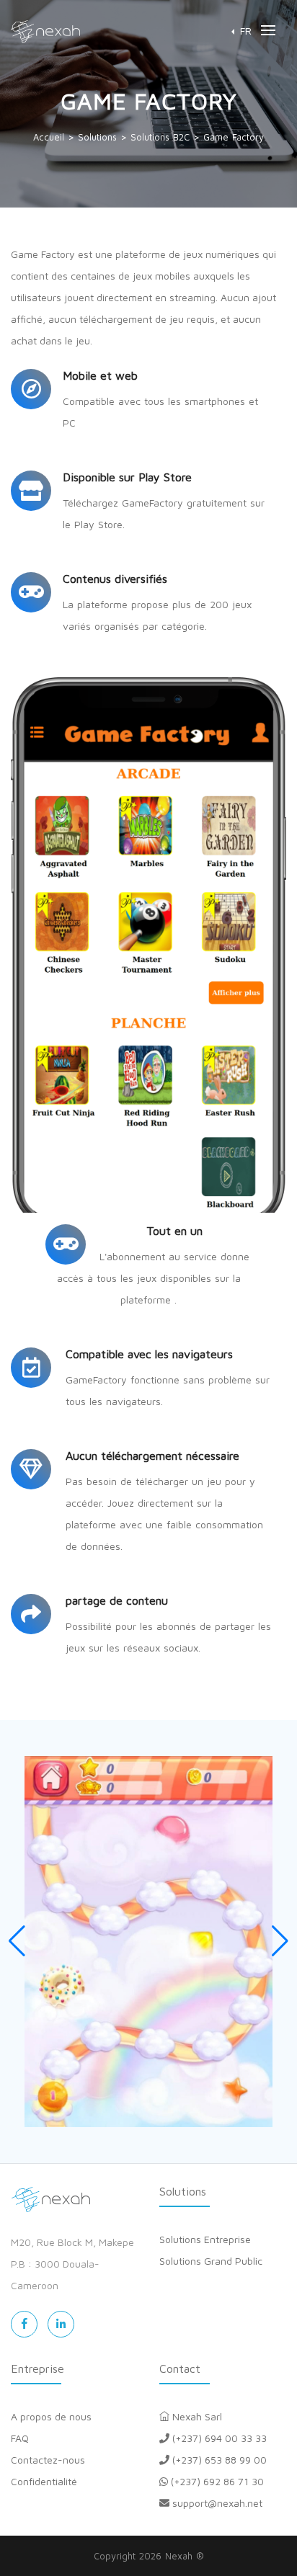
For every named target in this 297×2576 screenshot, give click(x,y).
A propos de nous (51, 2416)
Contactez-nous (48, 2460)
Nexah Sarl (196, 2416)
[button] (241, 31)
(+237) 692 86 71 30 (216, 2481)
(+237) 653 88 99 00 (218, 2460)
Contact (180, 2368)
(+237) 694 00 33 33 (218, 2438)
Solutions (183, 2191)
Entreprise (37, 2368)
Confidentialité (44, 2481)
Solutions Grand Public (211, 2261)
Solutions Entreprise (205, 2239)
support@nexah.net (216, 2503)
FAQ (20, 2438)
